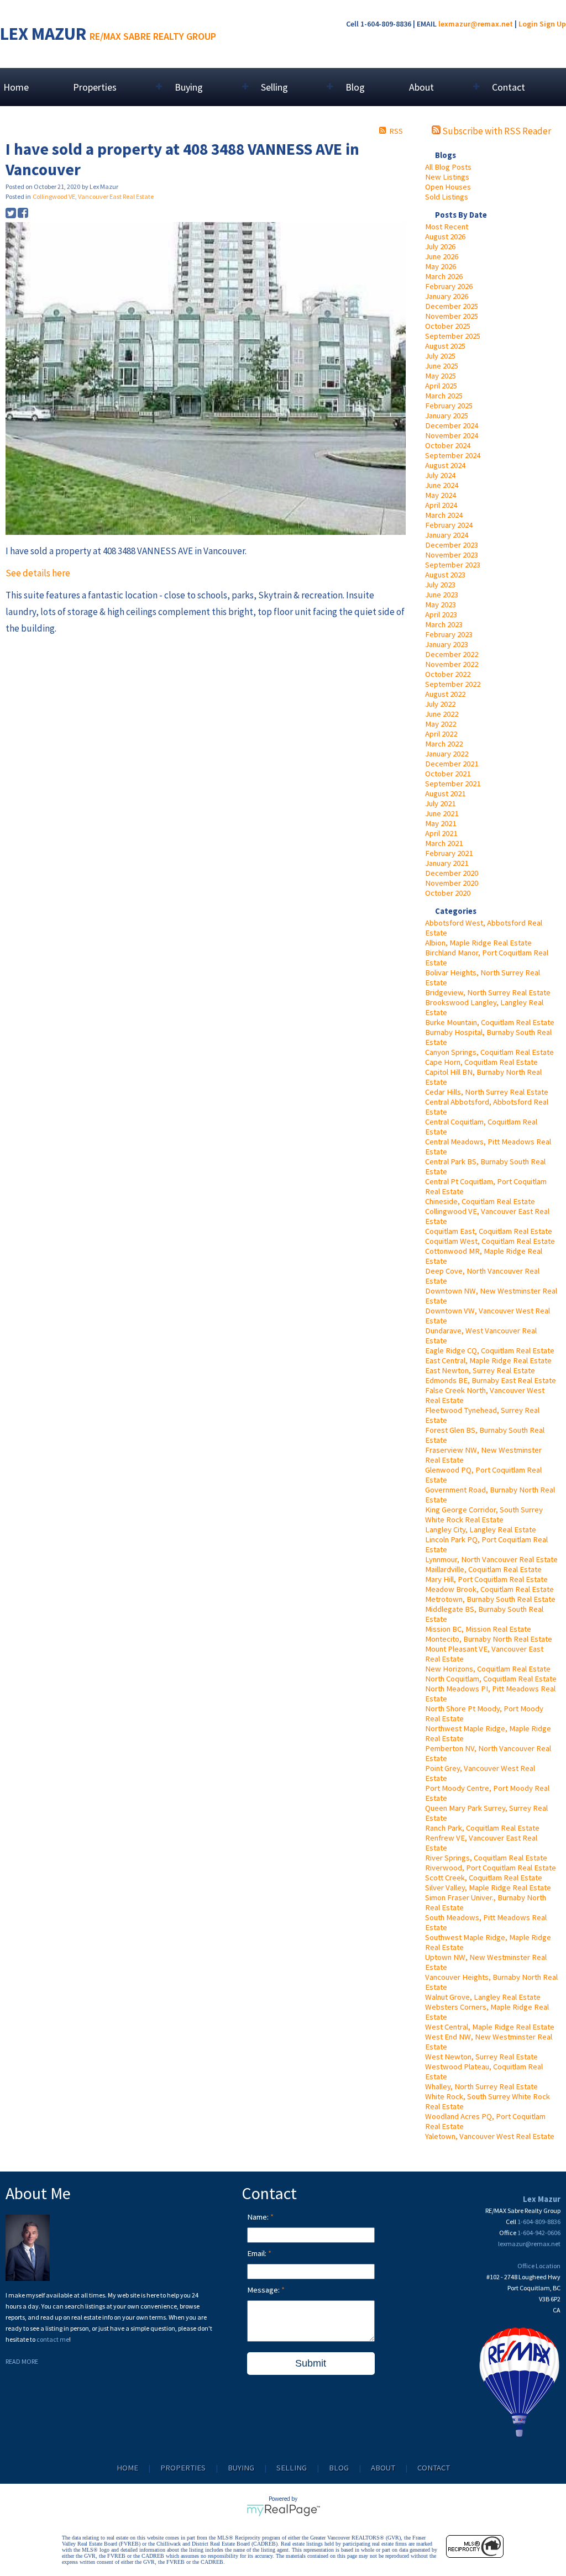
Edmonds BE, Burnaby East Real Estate (491, 1380)
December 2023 (452, 545)
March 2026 (444, 276)
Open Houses (448, 187)
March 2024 (444, 515)
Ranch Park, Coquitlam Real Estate (482, 1828)
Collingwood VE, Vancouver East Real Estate (93, 196)
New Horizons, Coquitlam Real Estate (488, 1669)
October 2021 (448, 774)
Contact (509, 87)
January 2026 (447, 296)
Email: (258, 2253)
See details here (38, 573)
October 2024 (448, 445)
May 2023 (441, 604)
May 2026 (441, 266)
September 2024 (453, 455)
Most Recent (447, 227)
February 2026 (449, 286)
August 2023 (445, 575)
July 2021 (440, 803)
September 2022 (453, 684)
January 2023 (447, 644)
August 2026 (445, 236)
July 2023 (440, 585)
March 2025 (444, 396)
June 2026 (442, 256)
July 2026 (440, 246)
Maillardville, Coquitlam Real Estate (483, 1569)
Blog (355, 87)
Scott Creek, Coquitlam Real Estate (484, 1878)
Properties (183, 2468)
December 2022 (452, 654)
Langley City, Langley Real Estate (481, 1529)
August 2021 (445, 793)
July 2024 (440, 475)
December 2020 (452, 873)
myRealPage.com (283, 2510)
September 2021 (453, 784)
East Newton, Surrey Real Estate (480, 1370)
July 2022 (440, 704)
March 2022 (444, 744)
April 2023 (441, 614)
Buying (241, 2468)
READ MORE (22, 2361)
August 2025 (445, 346)
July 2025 (440, 356)
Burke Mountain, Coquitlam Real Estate (490, 1022)
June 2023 (442, 595)
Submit (311, 2363)
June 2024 (442, 485)
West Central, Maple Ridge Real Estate (490, 2027)
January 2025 (447, 416)
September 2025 (453, 336)
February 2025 (449, 406)
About (383, 2468)
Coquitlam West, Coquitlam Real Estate (490, 1241)
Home (16, 87)
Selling (292, 2468)
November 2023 (452, 555)
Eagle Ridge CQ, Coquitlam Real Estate (490, 1350)
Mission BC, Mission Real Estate (478, 1629)
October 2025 (448, 326)
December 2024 (452, 425)
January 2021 (447, 863)
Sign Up (553, 24)
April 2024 (441, 505)
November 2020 (452, 883)
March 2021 (444, 843)
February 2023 (449, 634)
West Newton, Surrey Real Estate (481, 2057)
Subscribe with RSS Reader (496, 131)
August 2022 (445, 694)
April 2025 (441, 386)
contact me (53, 2339)
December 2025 (452, 306)
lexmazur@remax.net (476, 24)
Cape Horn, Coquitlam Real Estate (481, 1062)
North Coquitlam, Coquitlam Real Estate (491, 1679)
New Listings (447, 177)
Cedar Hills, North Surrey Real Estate (487, 1092)
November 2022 (452, 664)
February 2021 (449, 853)
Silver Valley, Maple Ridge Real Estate (488, 1888)
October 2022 (448, 674)
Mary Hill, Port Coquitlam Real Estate (486, 1579)
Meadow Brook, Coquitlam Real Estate (489, 1589)
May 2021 (441, 823)
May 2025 (441, 376)
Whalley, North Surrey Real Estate (481, 2086)
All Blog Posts (448, 167)
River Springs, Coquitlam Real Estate (486, 1858)
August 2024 (445, 465)
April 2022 (441, 734)
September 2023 (453, 565)
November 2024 (452, 435)
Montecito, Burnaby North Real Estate (489, 1639)
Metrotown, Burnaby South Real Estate (490, 1599)
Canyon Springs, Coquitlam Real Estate (489, 1052)
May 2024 (441, 495)
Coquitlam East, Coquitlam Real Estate (489, 1231)
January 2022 (447, 754)
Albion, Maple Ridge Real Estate (478, 943)
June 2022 (442, 714)
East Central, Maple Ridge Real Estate (488, 1360)
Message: (264, 2290)
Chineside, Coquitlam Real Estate (480, 1201)
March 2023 (444, 624)
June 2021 (442, 813)
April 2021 (441, 833)
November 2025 (452, 316)
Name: (259, 2217)
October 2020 (448, 893)
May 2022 (441, 724)
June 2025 (442, 366)
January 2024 (447, 535)
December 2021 (452, 764)
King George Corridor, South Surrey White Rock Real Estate (484, 1515)
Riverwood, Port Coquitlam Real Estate (491, 1868)
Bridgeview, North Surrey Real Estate (488, 992)
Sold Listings (447, 197)
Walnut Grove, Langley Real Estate (483, 1997)
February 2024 (449, 525)
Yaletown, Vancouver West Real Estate (490, 2136)
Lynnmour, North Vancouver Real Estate (491, 1559)
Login (528, 24)
